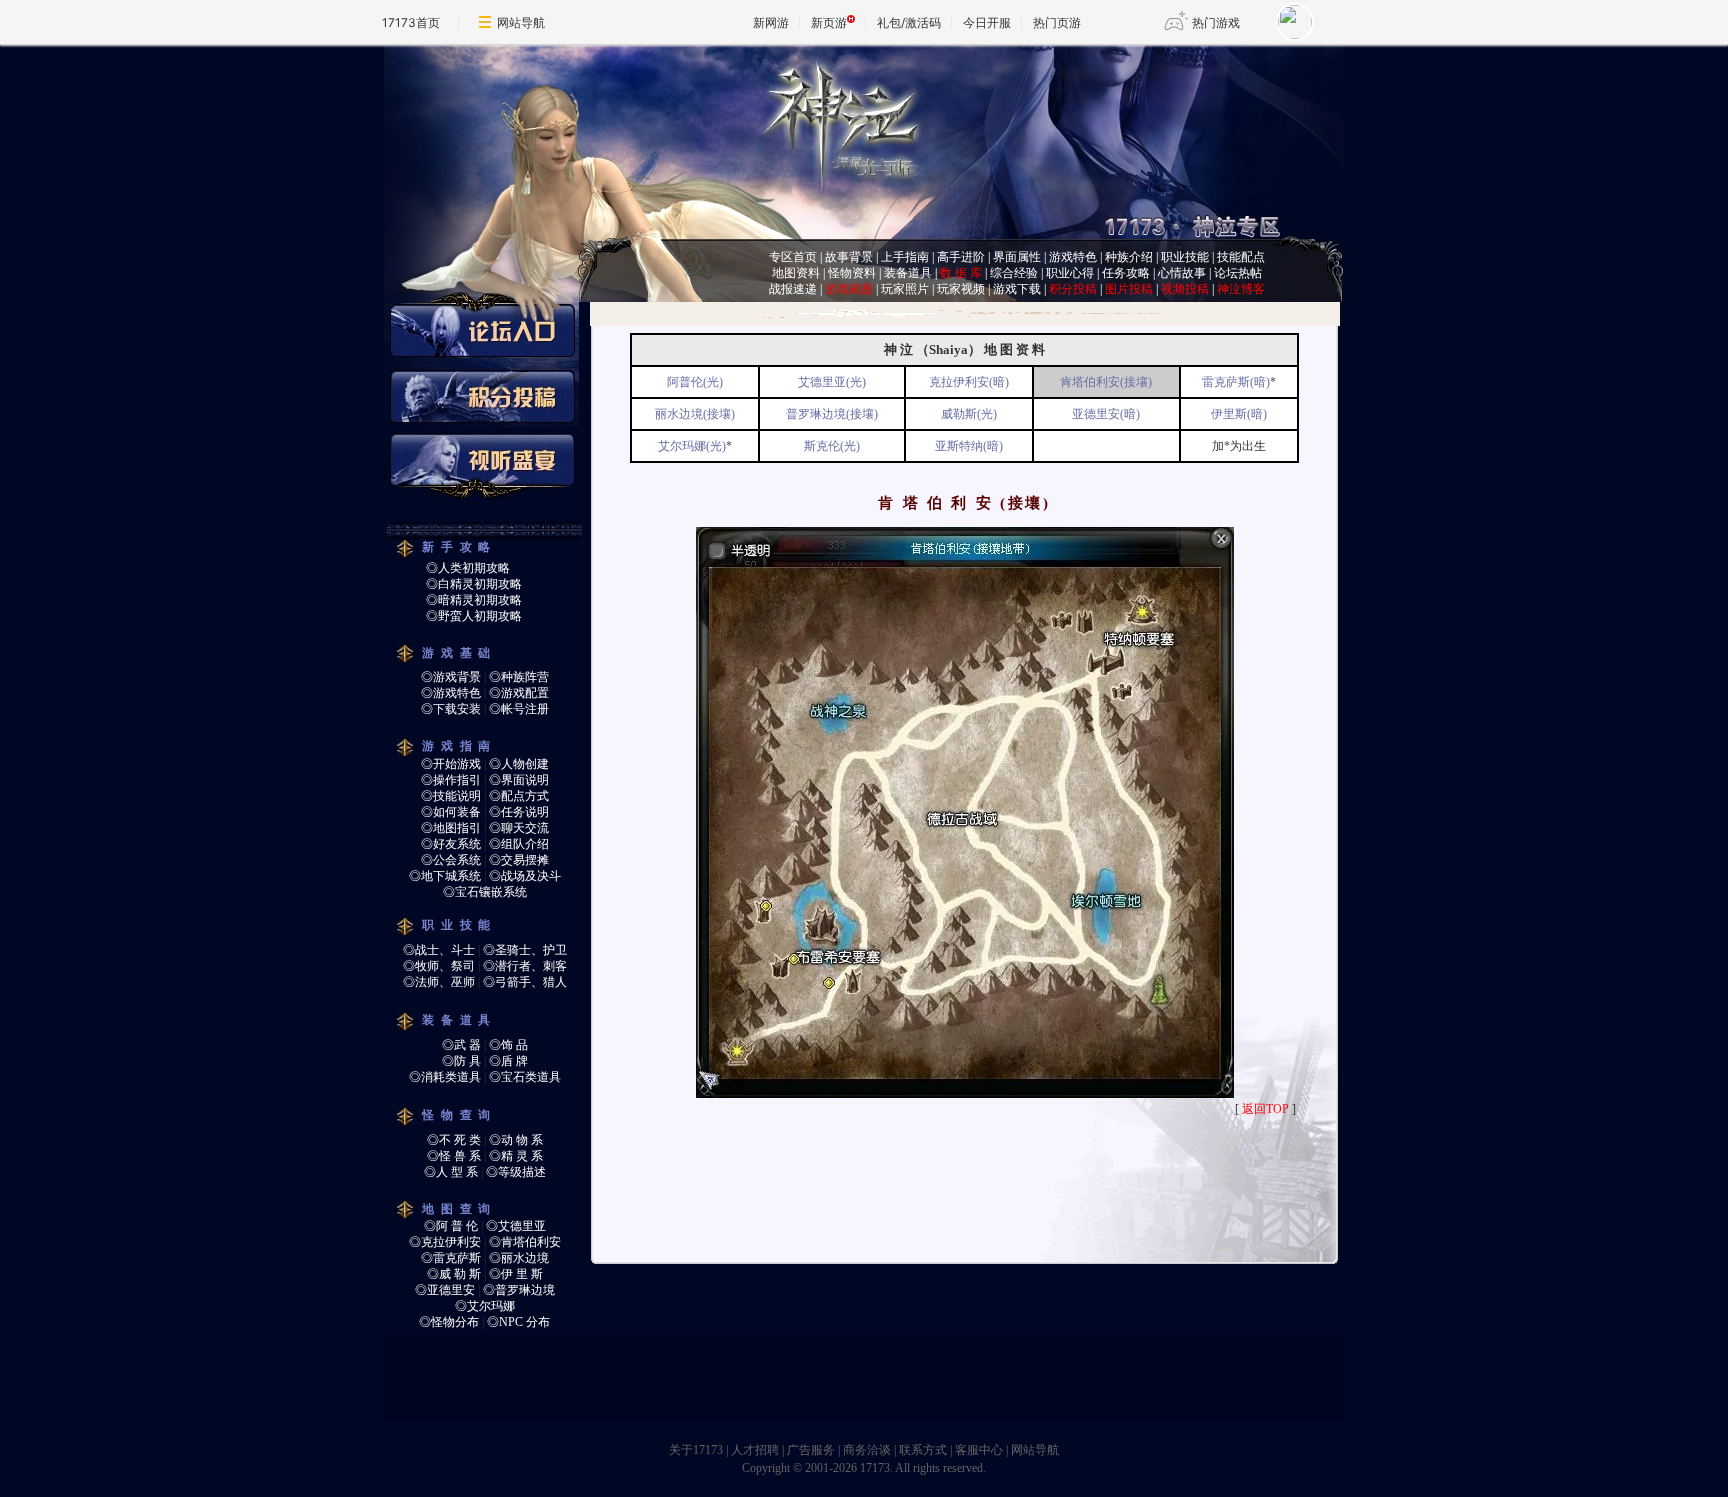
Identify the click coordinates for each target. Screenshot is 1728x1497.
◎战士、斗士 (439, 950)
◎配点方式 (519, 796)
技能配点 (1241, 257)
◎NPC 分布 (518, 1322)
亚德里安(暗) (1106, 414)
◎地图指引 (451, 828)
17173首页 (411, 22)
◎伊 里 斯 (516, 1274)
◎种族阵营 (519, 677)
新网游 (771, 22)
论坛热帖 (1238, 273)
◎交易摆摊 (519, 860)
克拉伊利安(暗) (969, 382)
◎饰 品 (508, 1045)
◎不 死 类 (454, 1140)
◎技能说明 (451, 796)
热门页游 (1057, 22)
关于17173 (696, 1450)
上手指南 (905, 257)
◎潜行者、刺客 (525, 966)
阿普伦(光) (695, 382)
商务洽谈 (867, 1450)
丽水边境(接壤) (695, 414)
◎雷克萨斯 (451, 1258)
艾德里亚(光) (832, 382)
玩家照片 (905, 289)
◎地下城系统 (445, 876)
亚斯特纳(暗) (969, 446)
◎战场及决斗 (525, 876)
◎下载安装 (451, 709)
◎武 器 (461, 1045)
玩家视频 (961, 289)
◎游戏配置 (519, 693)
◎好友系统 (451, 844)
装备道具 (908, 273)
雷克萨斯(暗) (1236, 382)
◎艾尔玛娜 (485, 1306)
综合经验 (1014, 273)
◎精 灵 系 (516, 1156)
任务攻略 (1126, 273)
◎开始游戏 (451, 764)
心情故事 (1182, 273)
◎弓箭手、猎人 (525, 982)
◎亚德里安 (445, 1290)
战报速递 (793, 289)
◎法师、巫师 (439, 982)
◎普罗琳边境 (519, 1290)
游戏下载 (1017, 289)
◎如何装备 (451, 812)
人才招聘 (755, 1450)
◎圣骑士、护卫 (525, 950)
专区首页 (793, 257)
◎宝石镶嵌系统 (485, 892)
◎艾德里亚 (516, 1226)
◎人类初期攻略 (468, 568)
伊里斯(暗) (1239, 414)
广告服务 (811, 1450)
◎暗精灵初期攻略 (474, 600)
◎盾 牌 (508, 1061)
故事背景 (849, 257)
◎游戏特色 (451, 693)
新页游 (829, 22)
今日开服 (987, 22)
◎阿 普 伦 (451, 1226)
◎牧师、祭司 (439, 966)
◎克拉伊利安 (445, 1242)
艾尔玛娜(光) (692, 446)
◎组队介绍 (519, 844)
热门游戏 (1216, 22)
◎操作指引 (451, 780)
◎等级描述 (516, 1172)
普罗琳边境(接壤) (832, 414)
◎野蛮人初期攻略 (474, 616)
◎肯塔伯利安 (525, 1242)
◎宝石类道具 (525, 1077)
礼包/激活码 (909, 22)
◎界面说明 (519, 780)
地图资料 (796, 273)
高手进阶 (961, 257)
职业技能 (1185, 257)
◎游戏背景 (451, 677)
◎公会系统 (451, 860)
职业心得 (1070, 273)
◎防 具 (461, 1061)
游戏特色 (1073, 257)
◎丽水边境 (519, 1258)
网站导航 (521, 22)
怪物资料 (852, 273)
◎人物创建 (519, 764)
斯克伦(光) (832, 446)
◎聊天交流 (519, 828)
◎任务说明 (519, 812)
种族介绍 (1129, 257)
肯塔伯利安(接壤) (1106, 382)
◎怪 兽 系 (454, 1156)
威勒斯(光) (969, 414)
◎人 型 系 (451, 1172)
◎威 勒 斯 (454, 1274)
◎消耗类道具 (445, 1077)
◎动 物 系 (516, 1140)
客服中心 (979, 1450)
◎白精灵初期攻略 (474, 584)
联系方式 (923, 1450)
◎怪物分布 (449, 1322)
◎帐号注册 (519, 709)
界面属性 (1017, 257)
